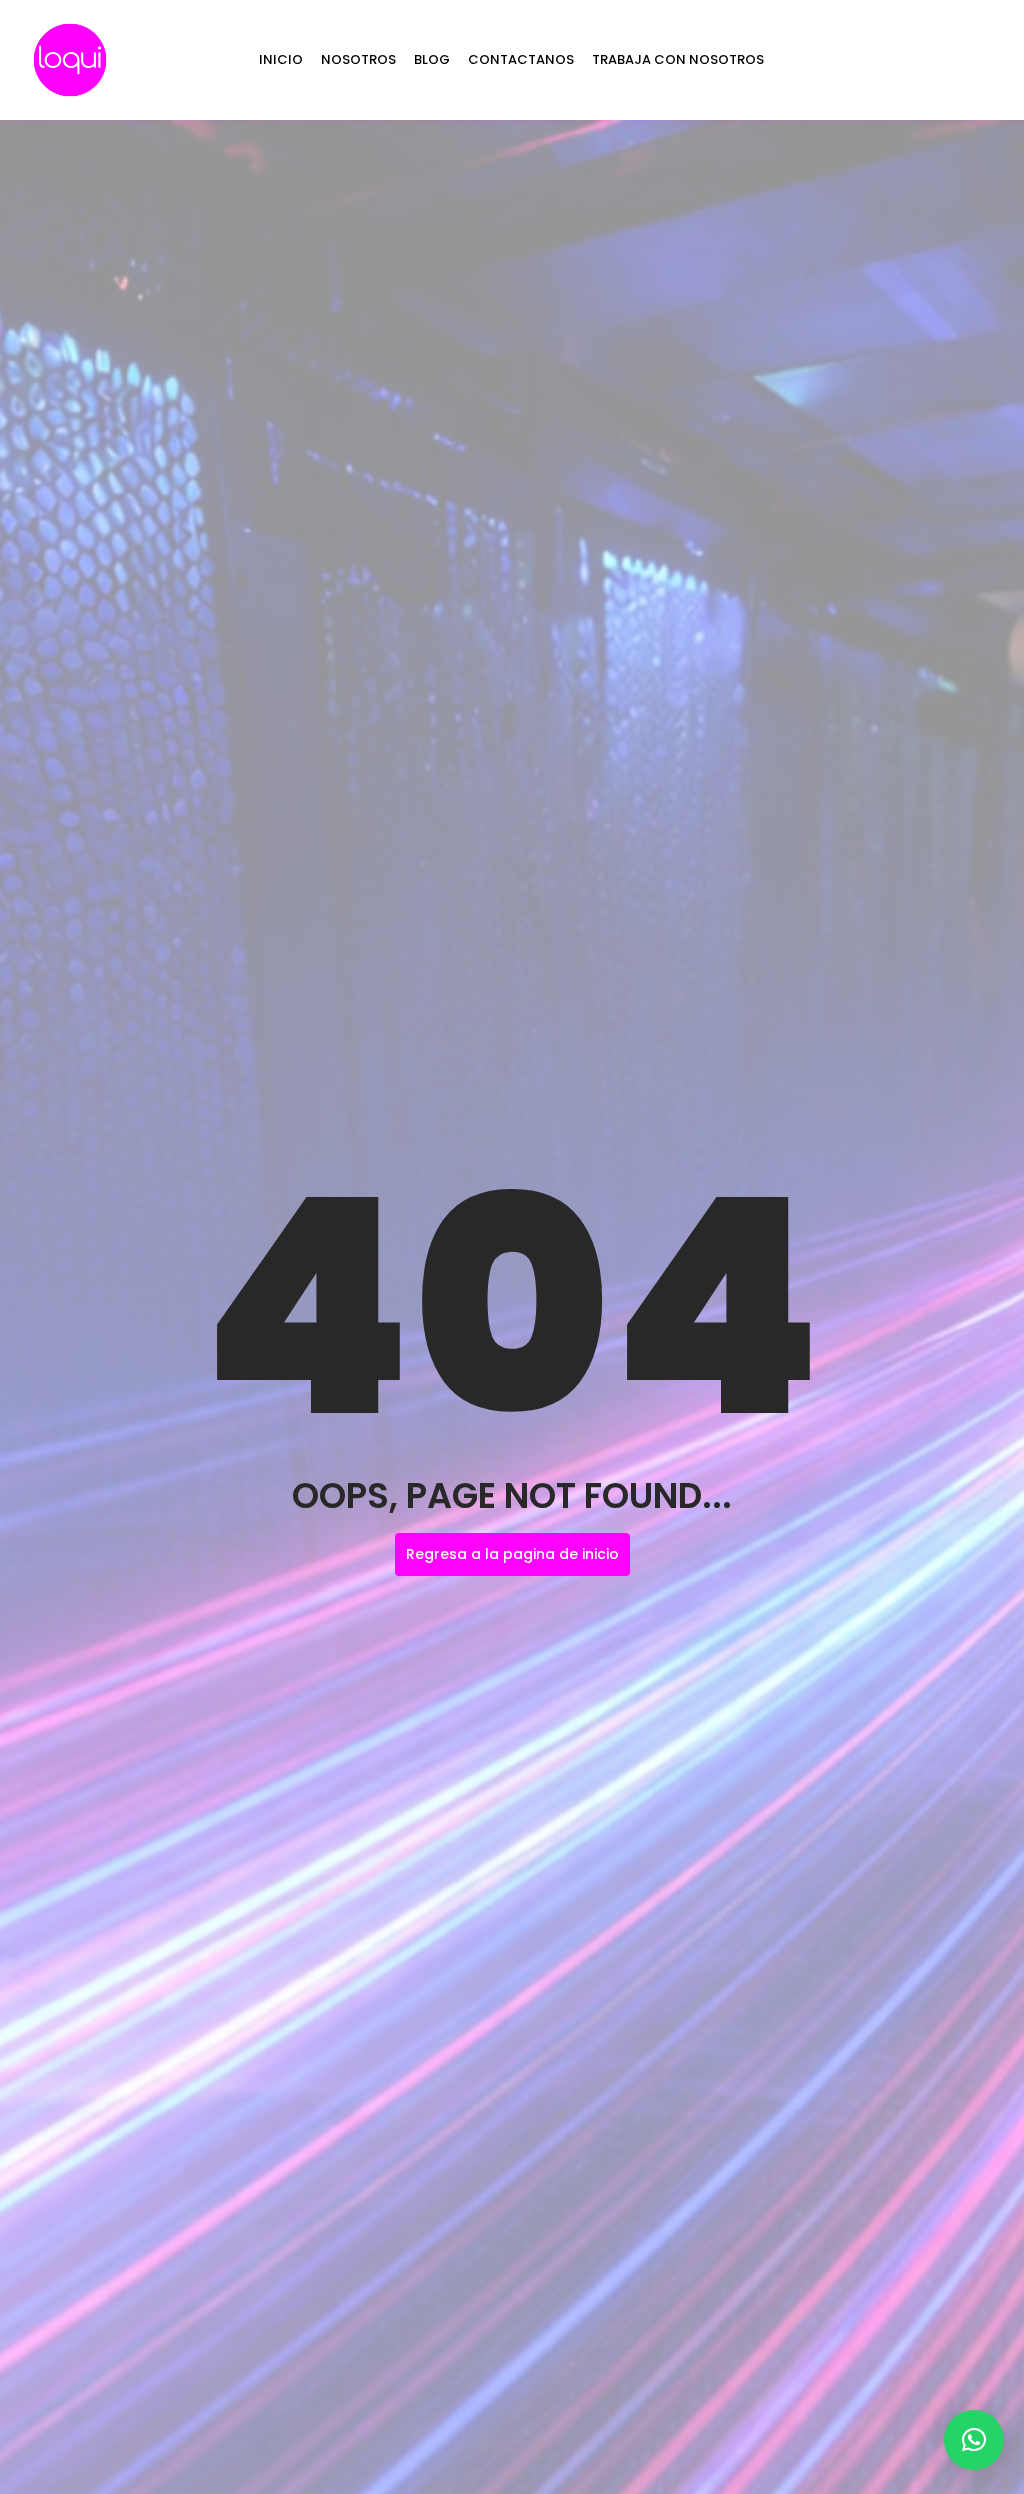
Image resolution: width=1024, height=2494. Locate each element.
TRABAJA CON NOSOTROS (678, 59)
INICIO (281, 59)
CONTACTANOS (521, 59)
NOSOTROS (358, 59)
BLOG (432, 59)
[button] (974, 2440)
